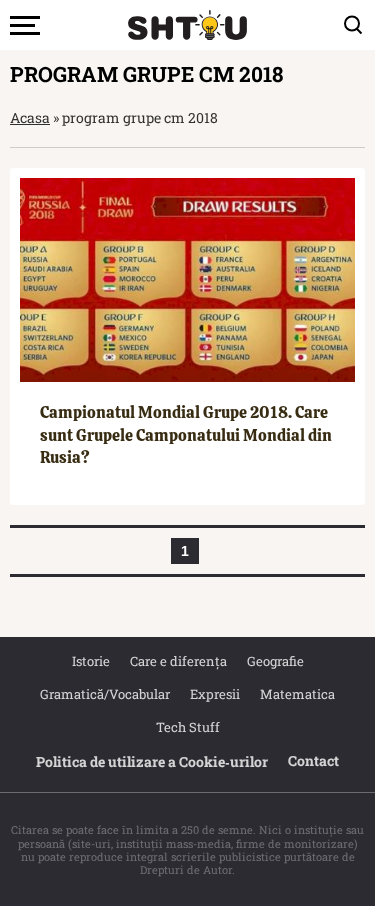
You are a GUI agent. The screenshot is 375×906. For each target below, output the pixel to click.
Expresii (215, 694)
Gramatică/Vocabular (105, 694)
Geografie (275, 661)
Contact (313, 760)
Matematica (297, 694)
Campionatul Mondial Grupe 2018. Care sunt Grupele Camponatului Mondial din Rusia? (186, 435)
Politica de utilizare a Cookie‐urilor (152, 761)
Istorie (91, 661)
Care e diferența (178, 661)
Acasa (30, 117)
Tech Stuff (188, 727)
